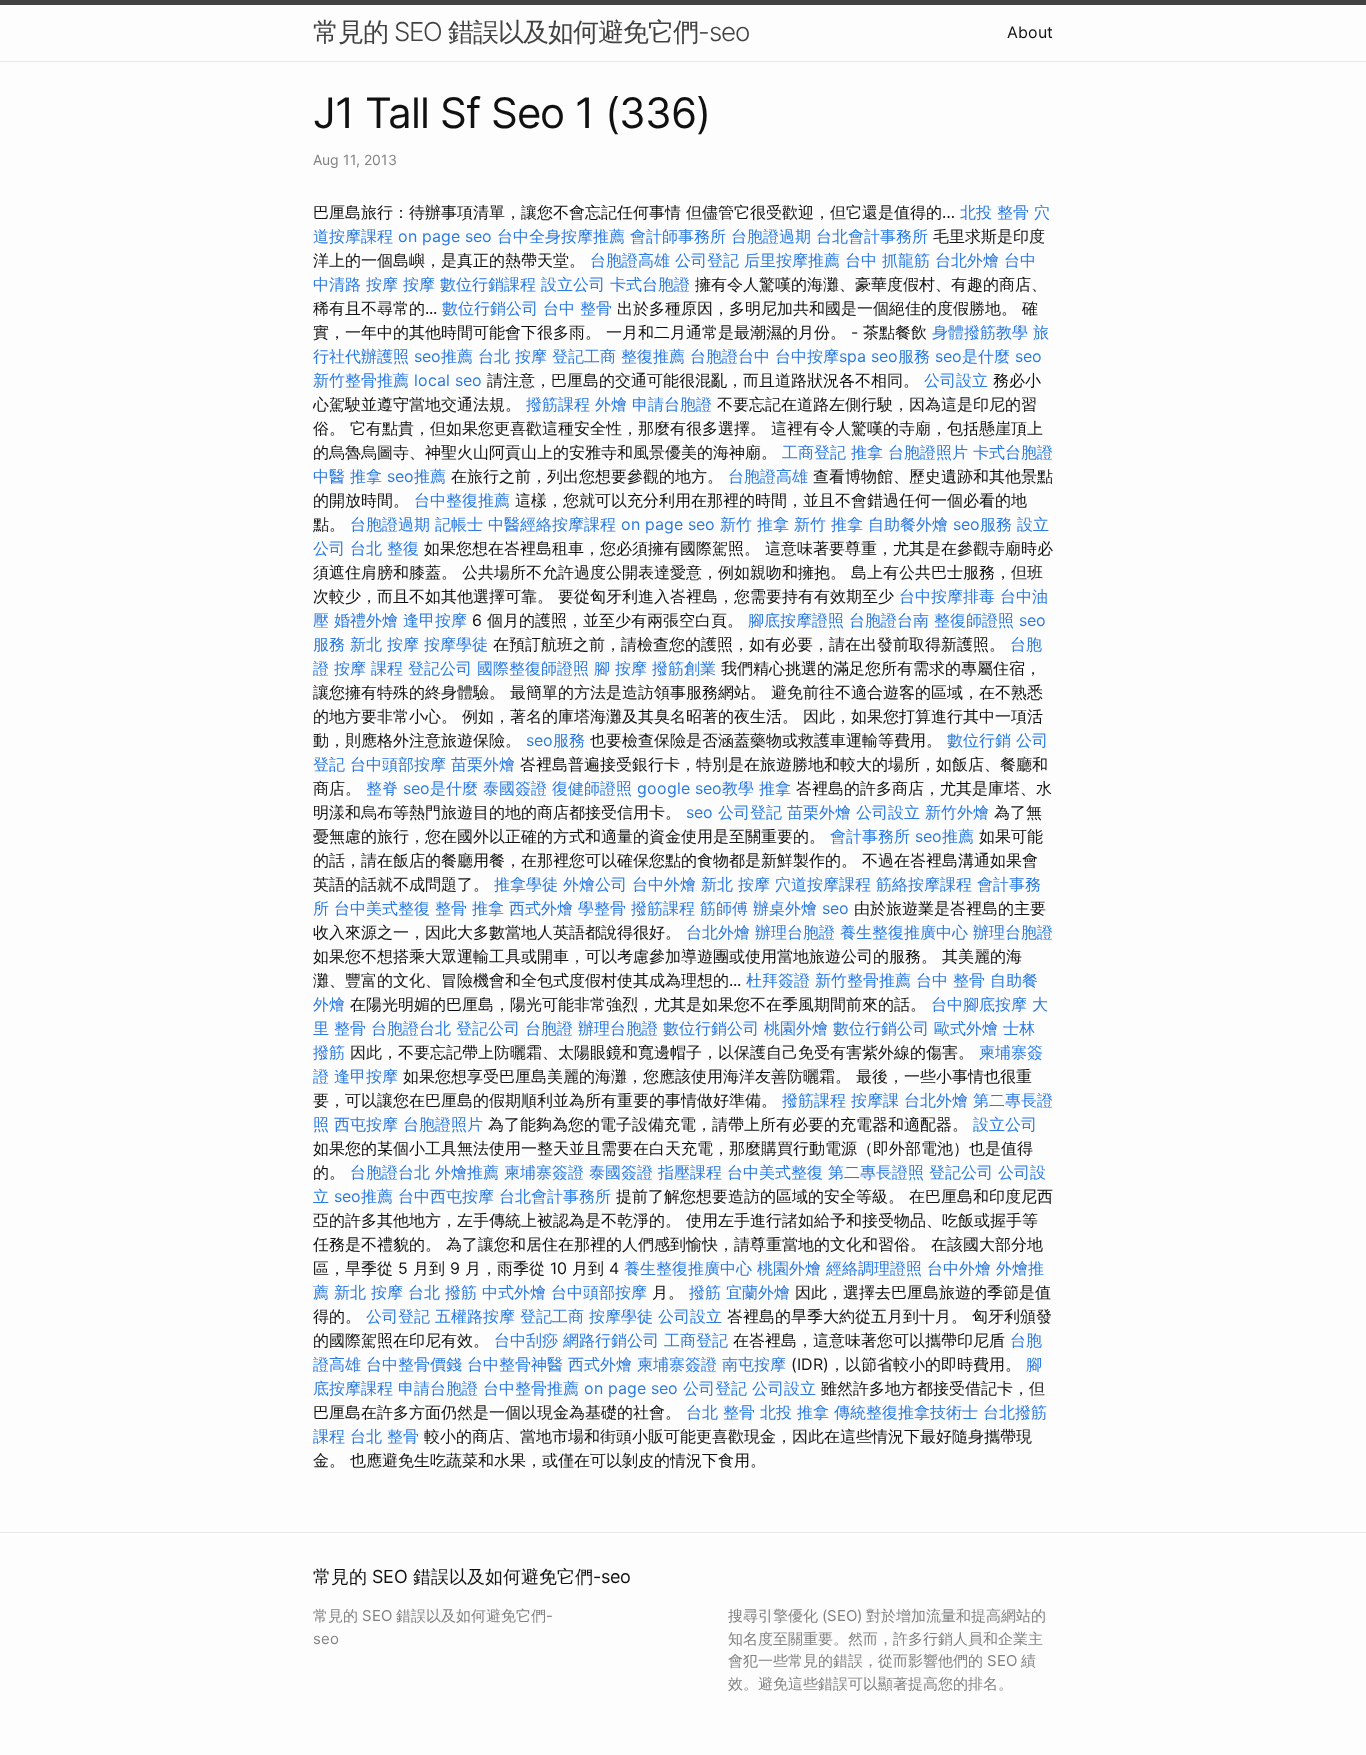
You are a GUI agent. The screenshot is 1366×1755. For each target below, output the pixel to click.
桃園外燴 (796, 1028)
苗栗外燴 (483, 764)
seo (1028, 356)
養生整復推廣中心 (904, 932)
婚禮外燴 (366, 620)
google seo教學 (695, 788)
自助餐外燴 (908, 524)
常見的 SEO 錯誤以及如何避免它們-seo (531, 31)
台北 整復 (384, 548)
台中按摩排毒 (947, 596)
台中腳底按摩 (979, 1004)
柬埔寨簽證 (544, 1172)
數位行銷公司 (490, 308)
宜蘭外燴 (758, 1292)
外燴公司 (595, 884)
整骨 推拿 (469, 908)
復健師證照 (592, 788)
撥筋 (705, 1292)
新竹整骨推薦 (361, 380)
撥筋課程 (558, 404)
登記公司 (440, 668)
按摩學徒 (456, 644)
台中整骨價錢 (414, 1364)
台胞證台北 (411, 1028)
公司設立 (956, 380)
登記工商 (584, 356)
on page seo (445, 236)
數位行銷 (979, 740)
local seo (448, 380)
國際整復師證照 (533, 668)
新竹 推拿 (754, 524)
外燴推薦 (467, 1172)
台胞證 (549, 1028)
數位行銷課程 (488, 284)
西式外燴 (541, 908)
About (1030, 32)
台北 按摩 (512, 356)
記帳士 (459, 524)
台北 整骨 (720, 1412)
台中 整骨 (577, 308)
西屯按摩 (366, 1124)
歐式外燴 (966, 1028)
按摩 (419, 284)
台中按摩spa (820, 356)
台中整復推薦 (462, 500)
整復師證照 (974, 620)
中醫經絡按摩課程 (552, 524)
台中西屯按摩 (446, 1196)
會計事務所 (870, 836)
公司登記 (707, 260)
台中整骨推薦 (531, 1388)
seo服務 (900, 356)
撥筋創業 (684, 668)
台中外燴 (664, 884)
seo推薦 (443, 356)
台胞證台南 (889, 620)
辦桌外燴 (785, 908)
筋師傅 (724, 908)
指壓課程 (690, 1172)
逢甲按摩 (435, 620)
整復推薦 (653, 356)
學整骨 (602, 908)
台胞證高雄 (630, 260)
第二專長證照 (876, 1172)
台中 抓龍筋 (887, 260)
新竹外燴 (957, 812)
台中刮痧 (526, 1340)
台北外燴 (967, 260)
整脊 (382, 788)
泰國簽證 (515, 788)
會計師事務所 (678, 236)
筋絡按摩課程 (924, 884)
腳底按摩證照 (796, 620)
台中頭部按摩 (398, 764)
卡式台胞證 (650, 284)
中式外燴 (514, 1292)
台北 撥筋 (442, 1292)
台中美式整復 (382, 908)
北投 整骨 (994, 212)
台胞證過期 (771, 236)
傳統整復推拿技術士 (906, 1412)
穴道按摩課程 (823, 884)
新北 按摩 (384, 644)
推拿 (867, 452)
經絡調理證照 (874, 1268)
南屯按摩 (754, 1364)
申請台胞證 (672, 404)
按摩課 (875, 1100)
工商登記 (814, 452)
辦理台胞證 (795, 932)
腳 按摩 (620, 668)
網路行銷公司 (611, 1340)
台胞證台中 (730, 356)
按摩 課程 (368, 668)
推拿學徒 (526, 884)
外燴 (611, 404)
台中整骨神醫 (515, 1364)
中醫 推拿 (347, 476)
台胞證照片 (928, 452)
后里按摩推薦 (792, 260)
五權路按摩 (475, 1316)
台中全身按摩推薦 (561, 236)
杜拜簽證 (778, 980)
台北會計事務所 (872, 236)
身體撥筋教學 (980, 332)
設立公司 (573, 284)
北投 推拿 (794, 1412)
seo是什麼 (972, 356)
